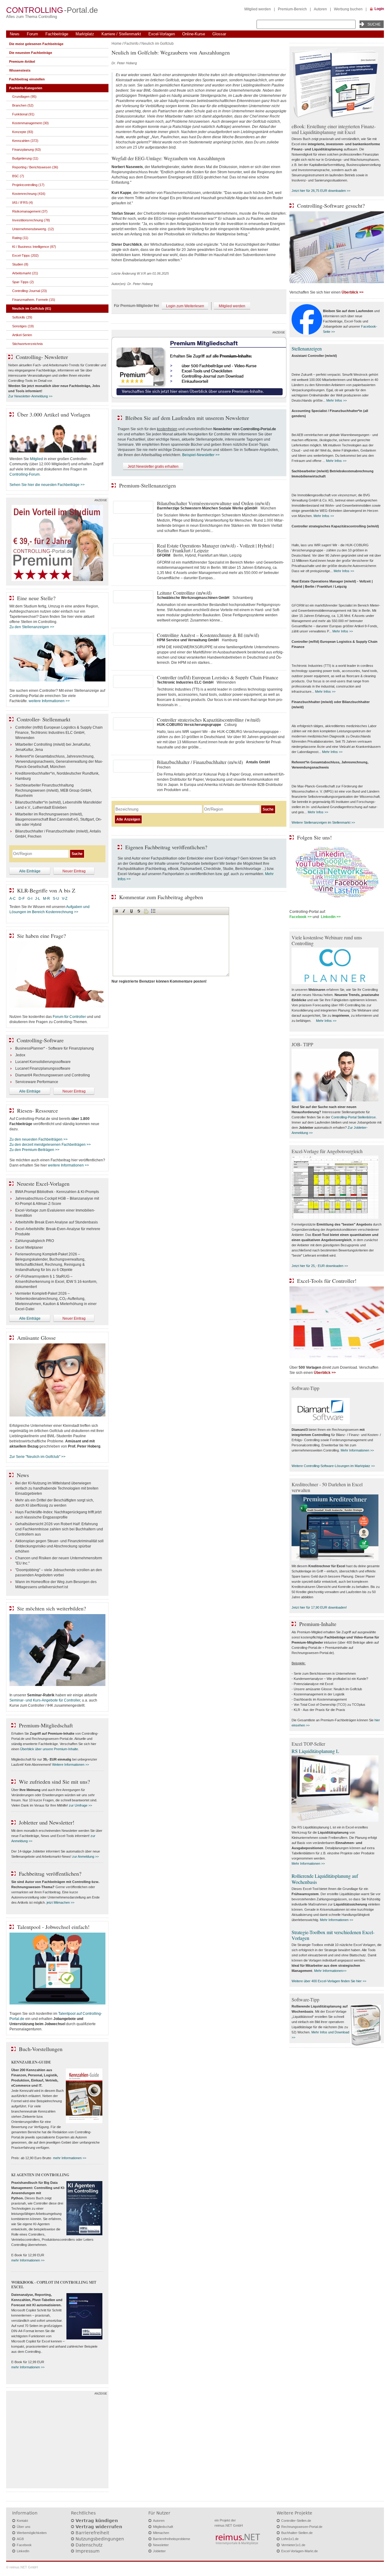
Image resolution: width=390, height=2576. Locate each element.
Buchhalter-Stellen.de (297, 2533)
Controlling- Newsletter (42, 357)
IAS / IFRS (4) (23, 202)
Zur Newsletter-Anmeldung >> (30, 396)
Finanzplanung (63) (27, 150)
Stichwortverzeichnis (28, 344)
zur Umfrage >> (80, 1805)
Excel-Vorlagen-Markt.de (300, 2551)
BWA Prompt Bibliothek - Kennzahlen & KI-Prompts (57, 1192)
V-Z (65, 899)
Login (379, 9)
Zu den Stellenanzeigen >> (32, 627)
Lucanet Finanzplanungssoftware (43, 1068)
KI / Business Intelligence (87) (34, 247)
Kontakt (22, 2521)
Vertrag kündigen (97, 2521)
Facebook (24, 2545)
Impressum (88, 2551)
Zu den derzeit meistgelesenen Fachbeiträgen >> (50, 1145)
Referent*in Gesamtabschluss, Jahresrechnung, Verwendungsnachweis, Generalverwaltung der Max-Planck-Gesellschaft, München (59, 762)
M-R (46, 899)
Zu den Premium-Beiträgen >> (34, 1150)
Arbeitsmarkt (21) (25, 273)
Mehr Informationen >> (357, 1450)
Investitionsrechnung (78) (31, 220)
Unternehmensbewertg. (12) (33, 229)
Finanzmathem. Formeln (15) (34, 300)
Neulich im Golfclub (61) (32, 308)
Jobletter (159, 2551)
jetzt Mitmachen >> (60, 1902)
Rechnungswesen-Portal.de (302, 2527)
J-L (38, 899)
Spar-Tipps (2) (23, 282)
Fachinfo (131, 44)
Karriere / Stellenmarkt (121, 34)
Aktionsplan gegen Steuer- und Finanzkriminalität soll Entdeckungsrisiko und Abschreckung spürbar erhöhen (59, 1546)
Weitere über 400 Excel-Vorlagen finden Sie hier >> (329, 1981)
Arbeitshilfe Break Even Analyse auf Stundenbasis (57, 1222)
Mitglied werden (258, 9)
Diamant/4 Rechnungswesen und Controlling (53, 1075)
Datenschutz (89, 2545)
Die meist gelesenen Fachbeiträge (36, 44)
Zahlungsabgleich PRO (35, 1241)
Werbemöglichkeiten (32, 2533)
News (15, 34)
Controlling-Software (40, 1040)
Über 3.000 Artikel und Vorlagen (54, 414)
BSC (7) (18, 176)
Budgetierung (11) (25, 158)
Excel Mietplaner (29, 1248)
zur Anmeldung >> (85, 1856)
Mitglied (36, 459)
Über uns (24, 2527)
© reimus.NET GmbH (22, 2567)
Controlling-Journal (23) (30, 291)
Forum (32, 34)
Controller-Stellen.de (296, 2521)
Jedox (20, 1055)
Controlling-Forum (25, 474)
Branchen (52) (23, 105)
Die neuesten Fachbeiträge (31, 53)
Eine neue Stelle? (36, 598)
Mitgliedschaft (163, 2527)
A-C (13, 899)
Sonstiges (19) (23, 326)
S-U (56, 899)
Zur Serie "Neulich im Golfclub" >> (37, 1457)
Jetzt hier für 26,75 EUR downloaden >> (321, 191)
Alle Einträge (30, 871)
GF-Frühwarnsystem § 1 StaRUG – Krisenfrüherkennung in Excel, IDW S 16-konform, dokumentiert (56, 1282)
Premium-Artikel (22, 62)
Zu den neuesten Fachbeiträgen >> (39, 1139)
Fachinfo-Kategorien (26, 88)
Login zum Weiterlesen (185, 306)
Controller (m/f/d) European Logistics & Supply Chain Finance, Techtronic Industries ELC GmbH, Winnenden (59, 733)
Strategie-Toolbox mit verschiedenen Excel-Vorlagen (333, 1935)
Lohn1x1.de (290, 2539)
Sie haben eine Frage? (41, 936)
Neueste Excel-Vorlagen (43, 1184)
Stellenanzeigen (307, 348)
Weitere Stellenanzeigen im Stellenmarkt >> (323, 822)
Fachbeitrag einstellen (27, 79)
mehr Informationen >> (70, 2158)
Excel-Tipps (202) (25, 255)
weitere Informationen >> (49, 701)
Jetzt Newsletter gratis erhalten (153, 466)
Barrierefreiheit (92, 2533)
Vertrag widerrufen (99, 2527)
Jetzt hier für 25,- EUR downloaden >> (320, 1266)
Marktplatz (85, 34)
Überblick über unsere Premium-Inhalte (49, 1749)
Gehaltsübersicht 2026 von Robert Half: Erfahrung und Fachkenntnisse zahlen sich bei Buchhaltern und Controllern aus (59, 1529)
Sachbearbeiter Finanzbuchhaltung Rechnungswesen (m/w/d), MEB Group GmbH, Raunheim (54, 790)
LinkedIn (23, 2551)
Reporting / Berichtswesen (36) (35, 167)
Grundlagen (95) (24, 97)
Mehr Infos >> (337, 400)
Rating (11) (20, 238)
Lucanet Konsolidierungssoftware (43, 1062)
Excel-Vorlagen (162, 34)
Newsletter (161, 2545)
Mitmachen (161, 2533)
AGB (20, 2539)
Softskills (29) (22, 317)
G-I (30, 899)
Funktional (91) (23, 114)
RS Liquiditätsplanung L (315, 1751)
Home (117, 44)
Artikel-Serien (22, 335)
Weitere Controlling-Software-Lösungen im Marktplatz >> (333, 1466)
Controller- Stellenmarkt (44, 719)
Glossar (219, 34)
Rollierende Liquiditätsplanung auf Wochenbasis (325, 1879)
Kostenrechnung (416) (29, 194)
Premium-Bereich (292, 9)
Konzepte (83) (23, 132)
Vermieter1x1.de (293, 2545)
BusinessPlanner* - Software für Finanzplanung (55, 1048)
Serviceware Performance (37, 1082)
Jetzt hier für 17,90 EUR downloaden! (319, 1607)
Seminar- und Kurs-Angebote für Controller (45, 1700)
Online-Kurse (194, 34)
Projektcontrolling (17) (28, 185)
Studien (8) (20, 264)
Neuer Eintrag (74, 871)
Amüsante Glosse (36, 1338)
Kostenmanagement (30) (30, 123)
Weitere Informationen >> (71, 1765)
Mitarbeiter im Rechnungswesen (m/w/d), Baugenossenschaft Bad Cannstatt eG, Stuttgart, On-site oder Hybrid (58, 819)
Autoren (320, 9)
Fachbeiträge (57, 34)
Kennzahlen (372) (25, 141)
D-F (22, 899)
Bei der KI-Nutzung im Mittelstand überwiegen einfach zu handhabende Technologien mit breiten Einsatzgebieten (57, 1488)
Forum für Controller (69, 1017)
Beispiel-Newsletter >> (201, 455)
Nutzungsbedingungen (100, 2539)
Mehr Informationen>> (330, 1971)
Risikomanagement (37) (30, 211)
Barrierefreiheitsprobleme (172, 2539)
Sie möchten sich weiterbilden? (51, 1608)
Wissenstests (20, 70)
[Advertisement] (57, 2441)
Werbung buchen (348, 9)
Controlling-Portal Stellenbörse (353, 1117)
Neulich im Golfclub (158, 44)
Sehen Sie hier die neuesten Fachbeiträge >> (47, 485)
